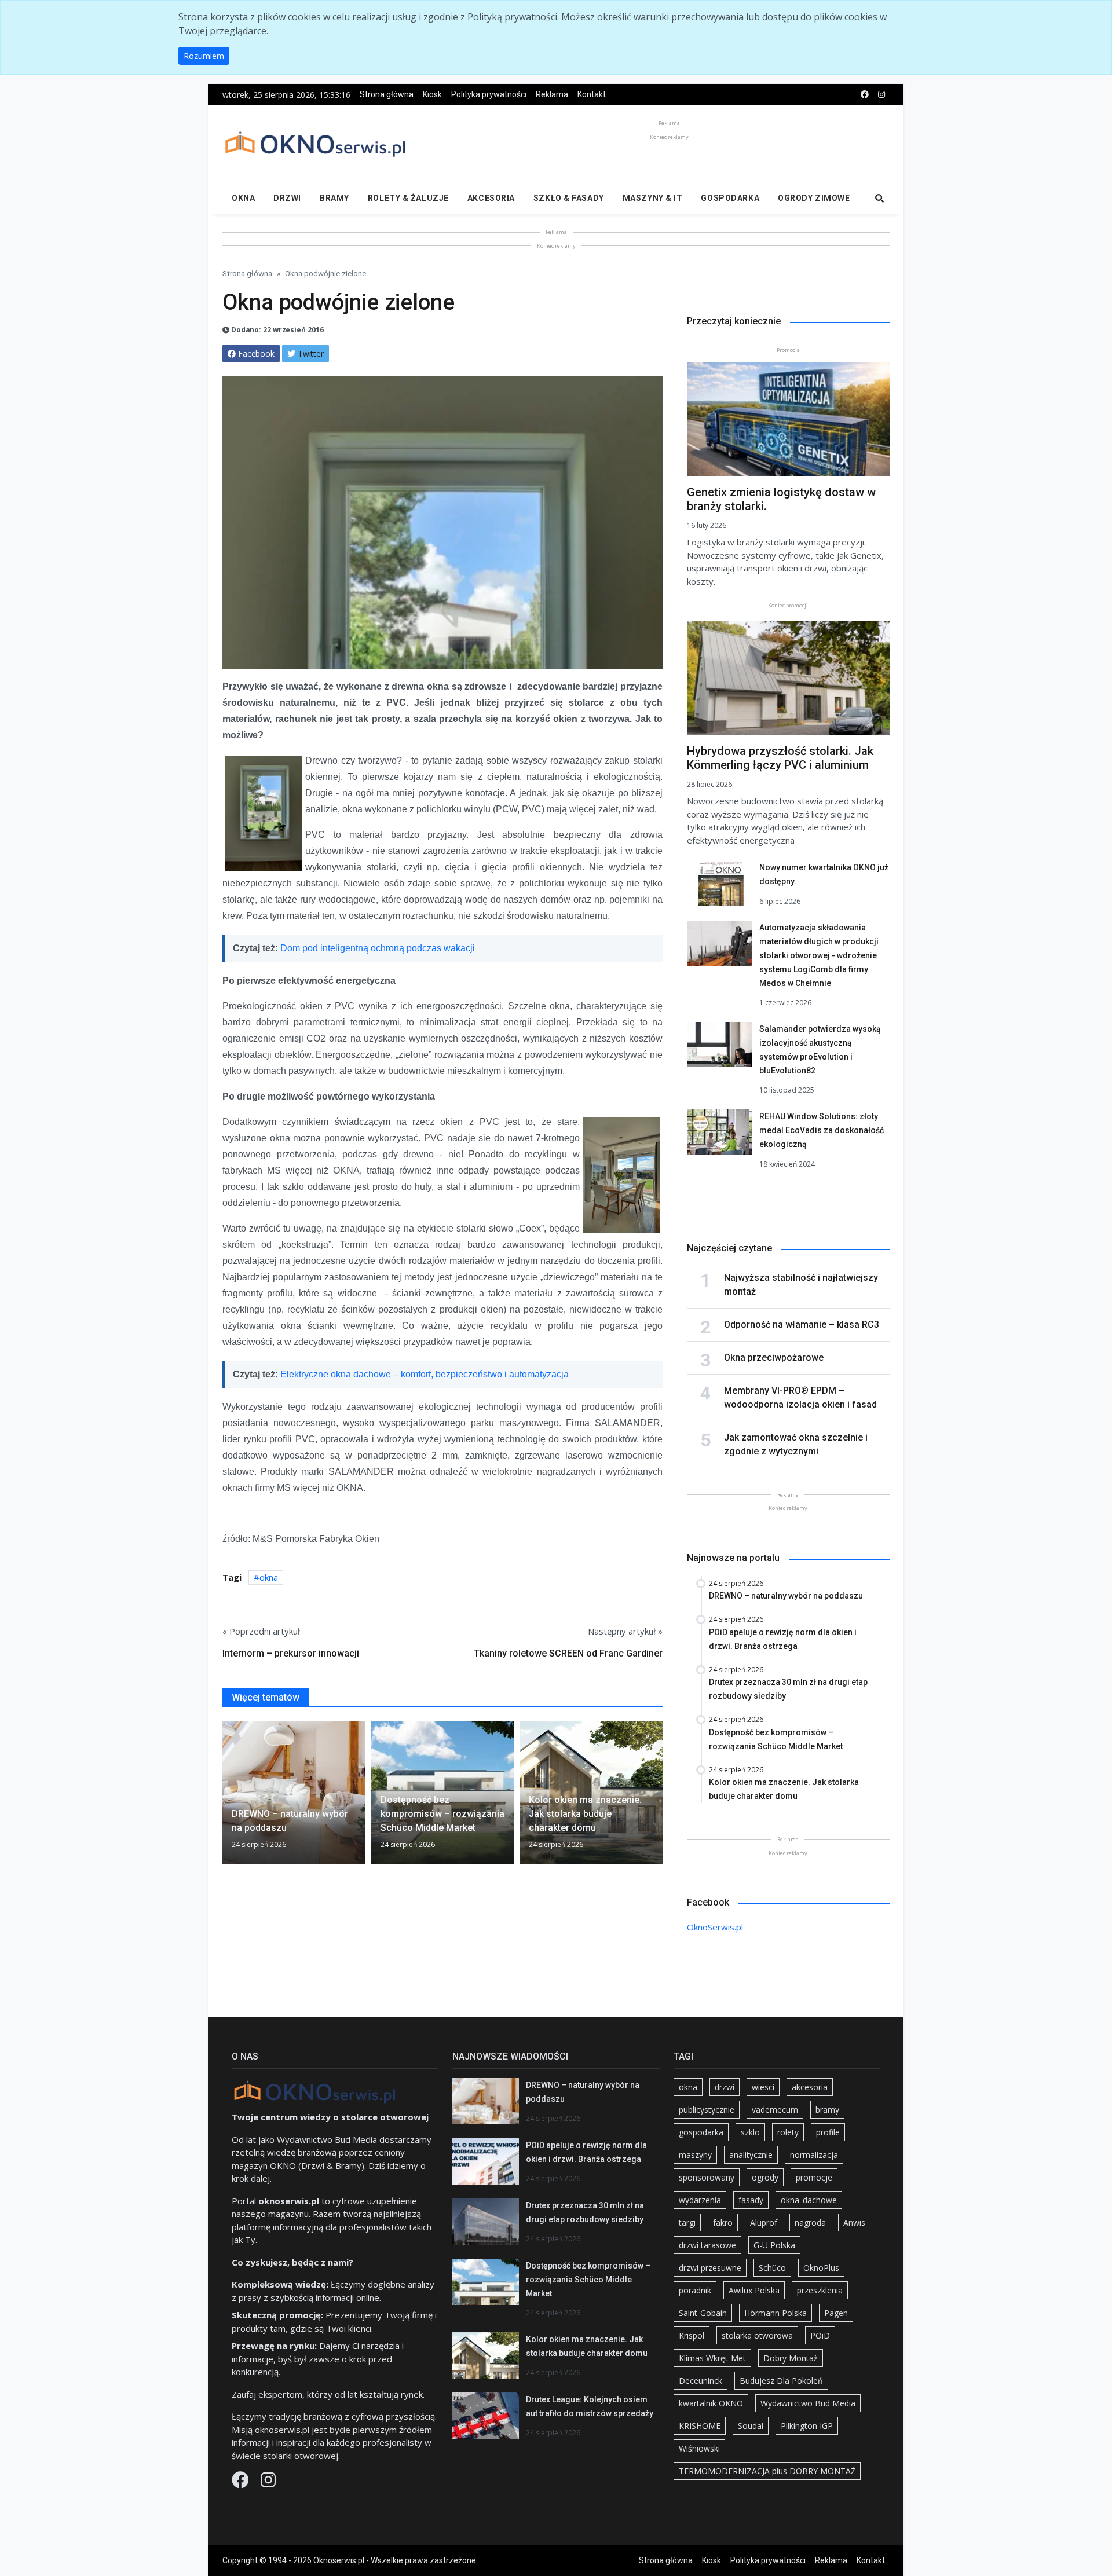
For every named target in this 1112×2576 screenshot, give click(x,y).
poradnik (695, 2290)
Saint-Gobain (703, 2313)
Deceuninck (701, 2381)
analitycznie (751, 2155)
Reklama (552, 94)
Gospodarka (730, 198)
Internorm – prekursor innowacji (291, 1653)
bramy (827, 2110)
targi (687, 2223)
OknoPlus (821, 2268)
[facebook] (865, 95)
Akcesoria (491, 198)
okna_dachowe (809, 2200)
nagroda (810, 2223)
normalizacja (814, 2155)
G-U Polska (774, 2245)
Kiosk (432, 94)
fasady (751, 2200)
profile (828, 2132)
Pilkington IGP (807, 2426)
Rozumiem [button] (204, 56)
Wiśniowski (699, 2448)
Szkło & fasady (569, 198)
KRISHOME (700, 2426)
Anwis (854, 2223)
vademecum (775, 2110)
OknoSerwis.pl (715, 1927)
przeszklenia (820, 2290)
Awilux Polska (754, 2290)
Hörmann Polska (776, 2313)
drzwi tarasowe (707, 2245)
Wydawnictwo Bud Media (808, 2403)
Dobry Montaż (791, 2358)
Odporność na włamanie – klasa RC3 (802, 1324)
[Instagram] (268, 2483)
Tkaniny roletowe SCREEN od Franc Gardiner (568, 1653)
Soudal (751, 2426)
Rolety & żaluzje (408, 198)
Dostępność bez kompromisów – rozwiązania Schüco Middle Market (588, 2280)
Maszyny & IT (653, 198)
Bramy (334, 198)
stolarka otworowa (757, 2335)
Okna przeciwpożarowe (774, 1357)
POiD (820, 2335)
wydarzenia (700, 2200)
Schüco (772, 2268)
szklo (750, 2132)
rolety (788, 2132)
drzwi (725, 2087)
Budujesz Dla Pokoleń (781, 2381)
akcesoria (810, 2087)
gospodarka (701, 2132)
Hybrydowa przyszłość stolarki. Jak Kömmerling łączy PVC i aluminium (780, 758)
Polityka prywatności (489, 94)
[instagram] (881, 95)
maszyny (695, 2155)
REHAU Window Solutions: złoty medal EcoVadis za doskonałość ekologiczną (822, 1130)
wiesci (763, 2087)
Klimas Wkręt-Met (712, 2358)
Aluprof (764, 2223)
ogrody (765, 2177)
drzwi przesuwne (710, 2268)
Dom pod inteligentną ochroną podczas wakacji (378, 948)
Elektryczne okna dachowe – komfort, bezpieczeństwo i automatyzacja (425, 1374)
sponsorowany (707, 2177)
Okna (243, 198)
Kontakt (592, 94)
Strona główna (387, 94)
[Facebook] (242, 2483)
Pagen (836, 2313)
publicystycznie (707, 2110)
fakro (723, 2223)
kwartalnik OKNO (711, 2403)
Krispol (692, 2335)
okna (269, 1577)
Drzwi (287, 198)
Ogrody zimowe (814, 198)
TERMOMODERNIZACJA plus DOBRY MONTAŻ (767, 2471)
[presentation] (227, 1797)
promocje (814, 2177)
